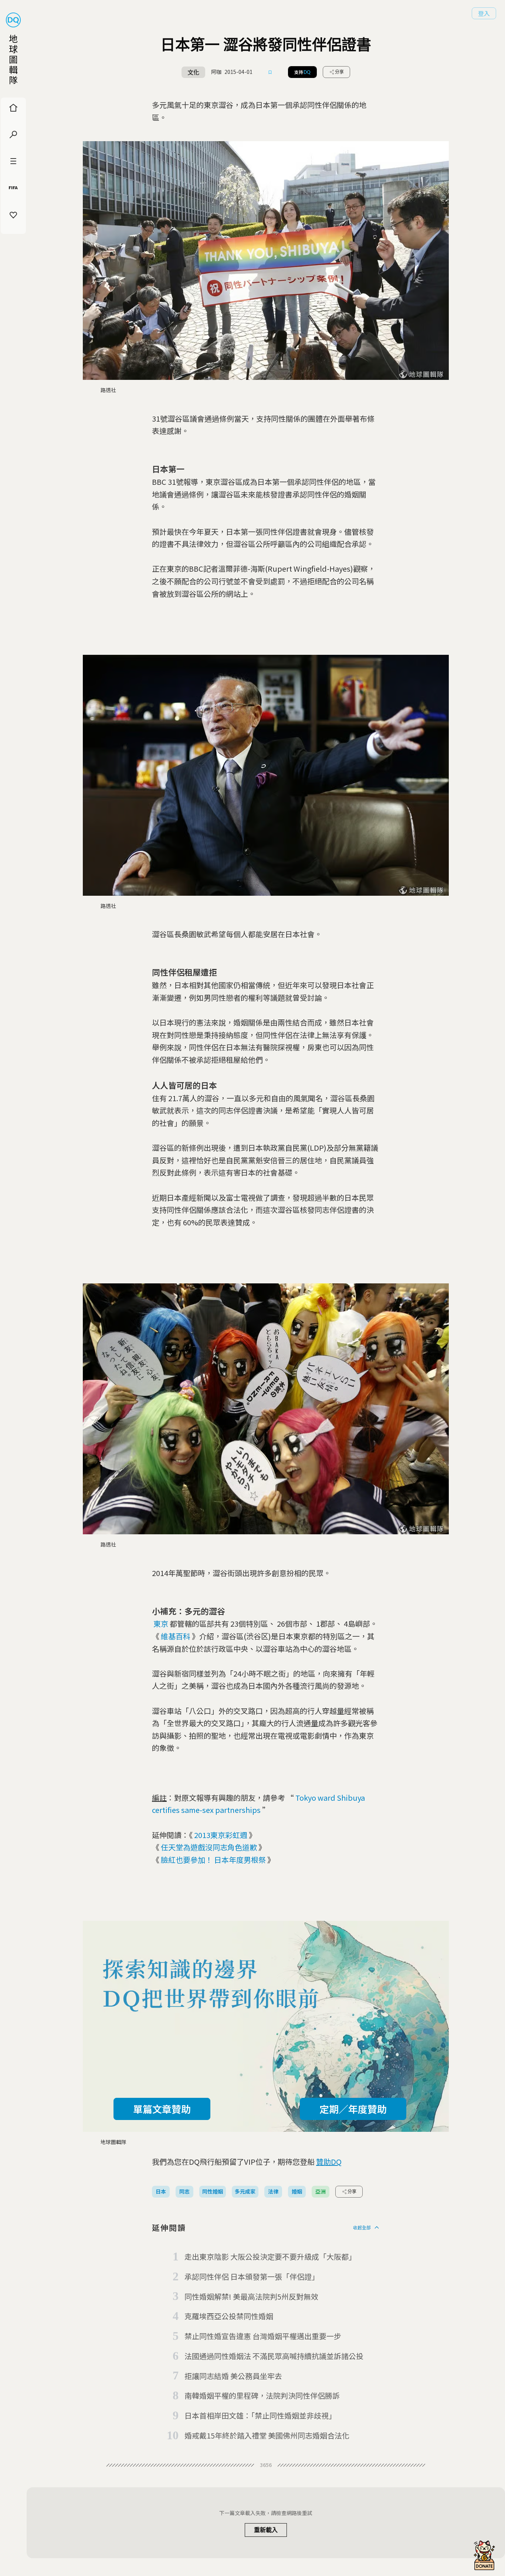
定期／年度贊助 (353, 2109)
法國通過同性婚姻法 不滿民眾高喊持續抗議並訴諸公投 (274, 2356)
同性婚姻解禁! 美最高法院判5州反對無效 (251, 2296)
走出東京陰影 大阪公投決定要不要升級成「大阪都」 (270, 2257)
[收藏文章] (270, 72)
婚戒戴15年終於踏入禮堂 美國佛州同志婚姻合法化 (267, 2435)
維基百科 (176, 1636)
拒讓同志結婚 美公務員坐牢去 (233, 2376)
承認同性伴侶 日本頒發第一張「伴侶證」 (252, 2276)
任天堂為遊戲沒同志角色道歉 (209, 1847)
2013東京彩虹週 (221, 1835)
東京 (161, 1624)
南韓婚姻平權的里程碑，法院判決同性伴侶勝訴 (262, 2395)
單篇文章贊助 (162, 2109)
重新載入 (266, 2530)
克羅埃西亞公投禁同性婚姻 (229, 2316)
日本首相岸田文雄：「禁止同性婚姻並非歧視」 (260, 2415)
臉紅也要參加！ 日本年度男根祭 (213, 1860)
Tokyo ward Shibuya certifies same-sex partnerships (258, 1804)
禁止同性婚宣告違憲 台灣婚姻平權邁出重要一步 (263, 2336)
